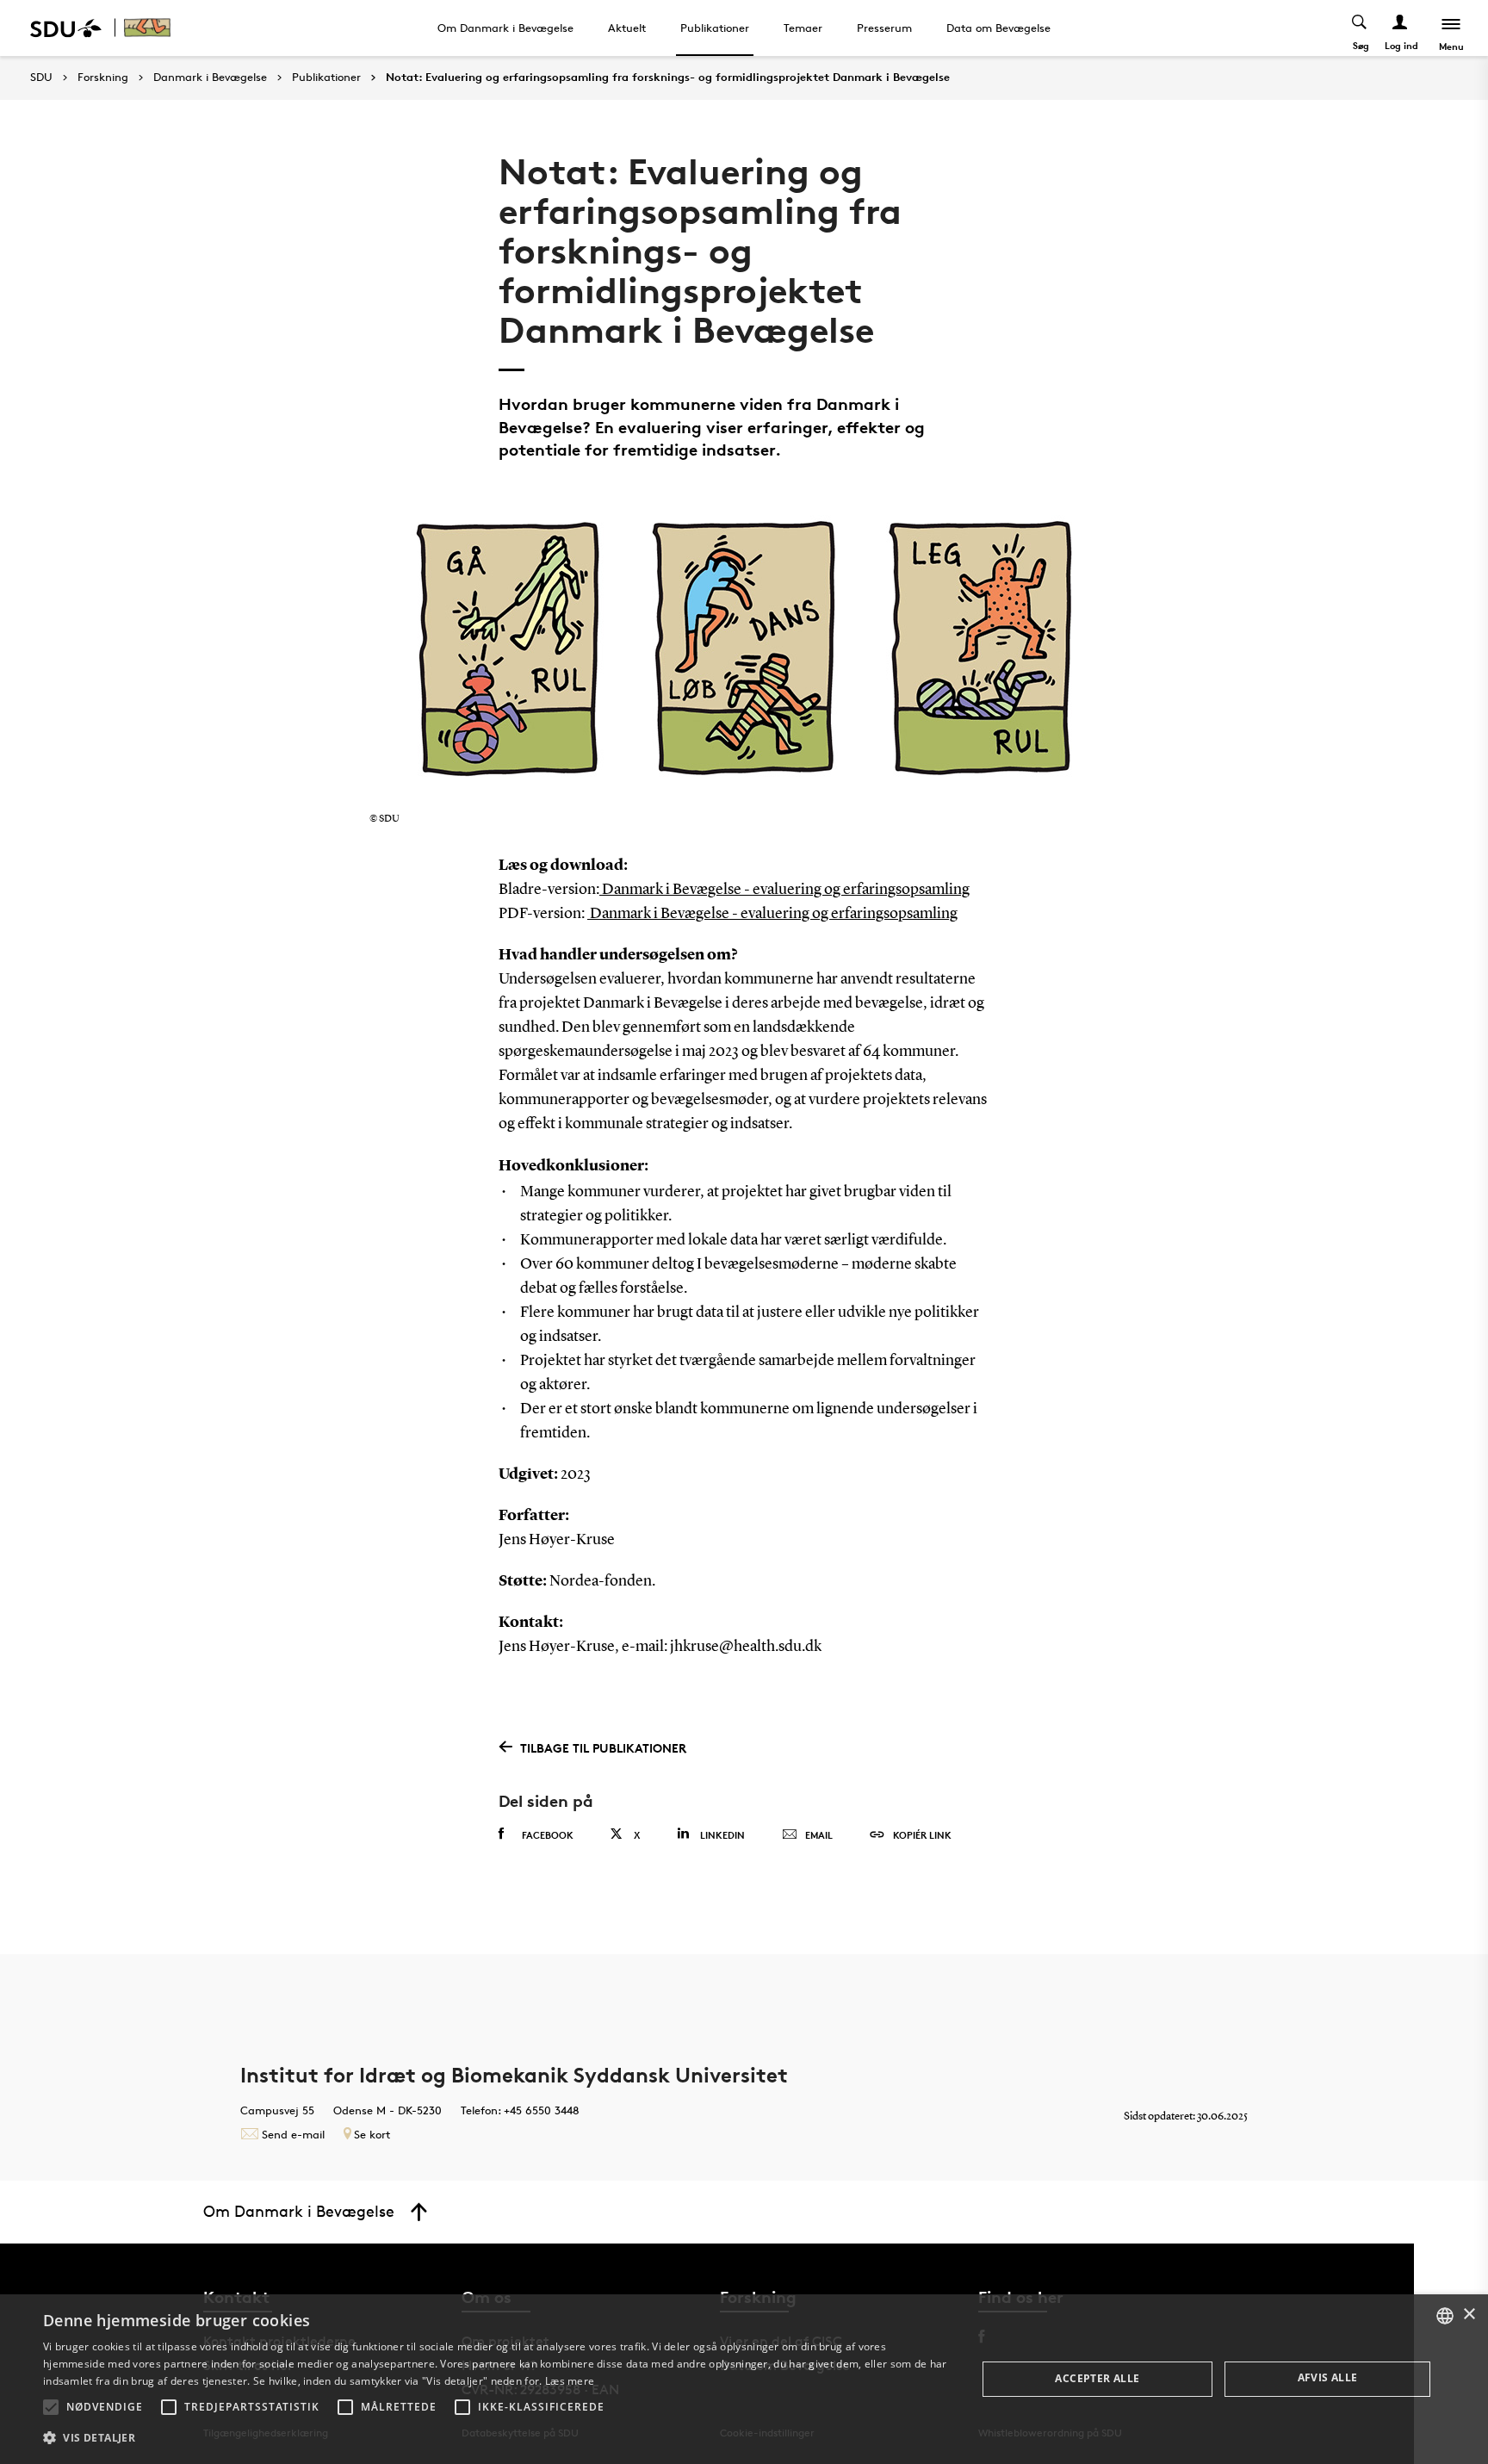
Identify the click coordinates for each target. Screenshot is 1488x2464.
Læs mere (570, 2381)
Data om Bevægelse (998, 28)
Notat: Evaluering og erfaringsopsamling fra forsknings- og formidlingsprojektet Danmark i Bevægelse (668, 78)
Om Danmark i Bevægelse (505, 28)
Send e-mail (293, 2134)
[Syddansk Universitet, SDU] (66, 28)
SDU (41, 77)
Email (819, 1835)
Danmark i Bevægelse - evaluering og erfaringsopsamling (784, 890)
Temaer (803, 28)
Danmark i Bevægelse (210, 78)
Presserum (884, 28)
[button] (51, 2407)
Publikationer (715, 28)
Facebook (548, 1835)
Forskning (103, 78)
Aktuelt (627, 28)
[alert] (744, 2379)
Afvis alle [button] (1328, 2377)
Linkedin (722, 1835)
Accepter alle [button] (1097, 2378)
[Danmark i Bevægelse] (152, 28)
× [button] (1469, 2315)
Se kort (372, 2134)
